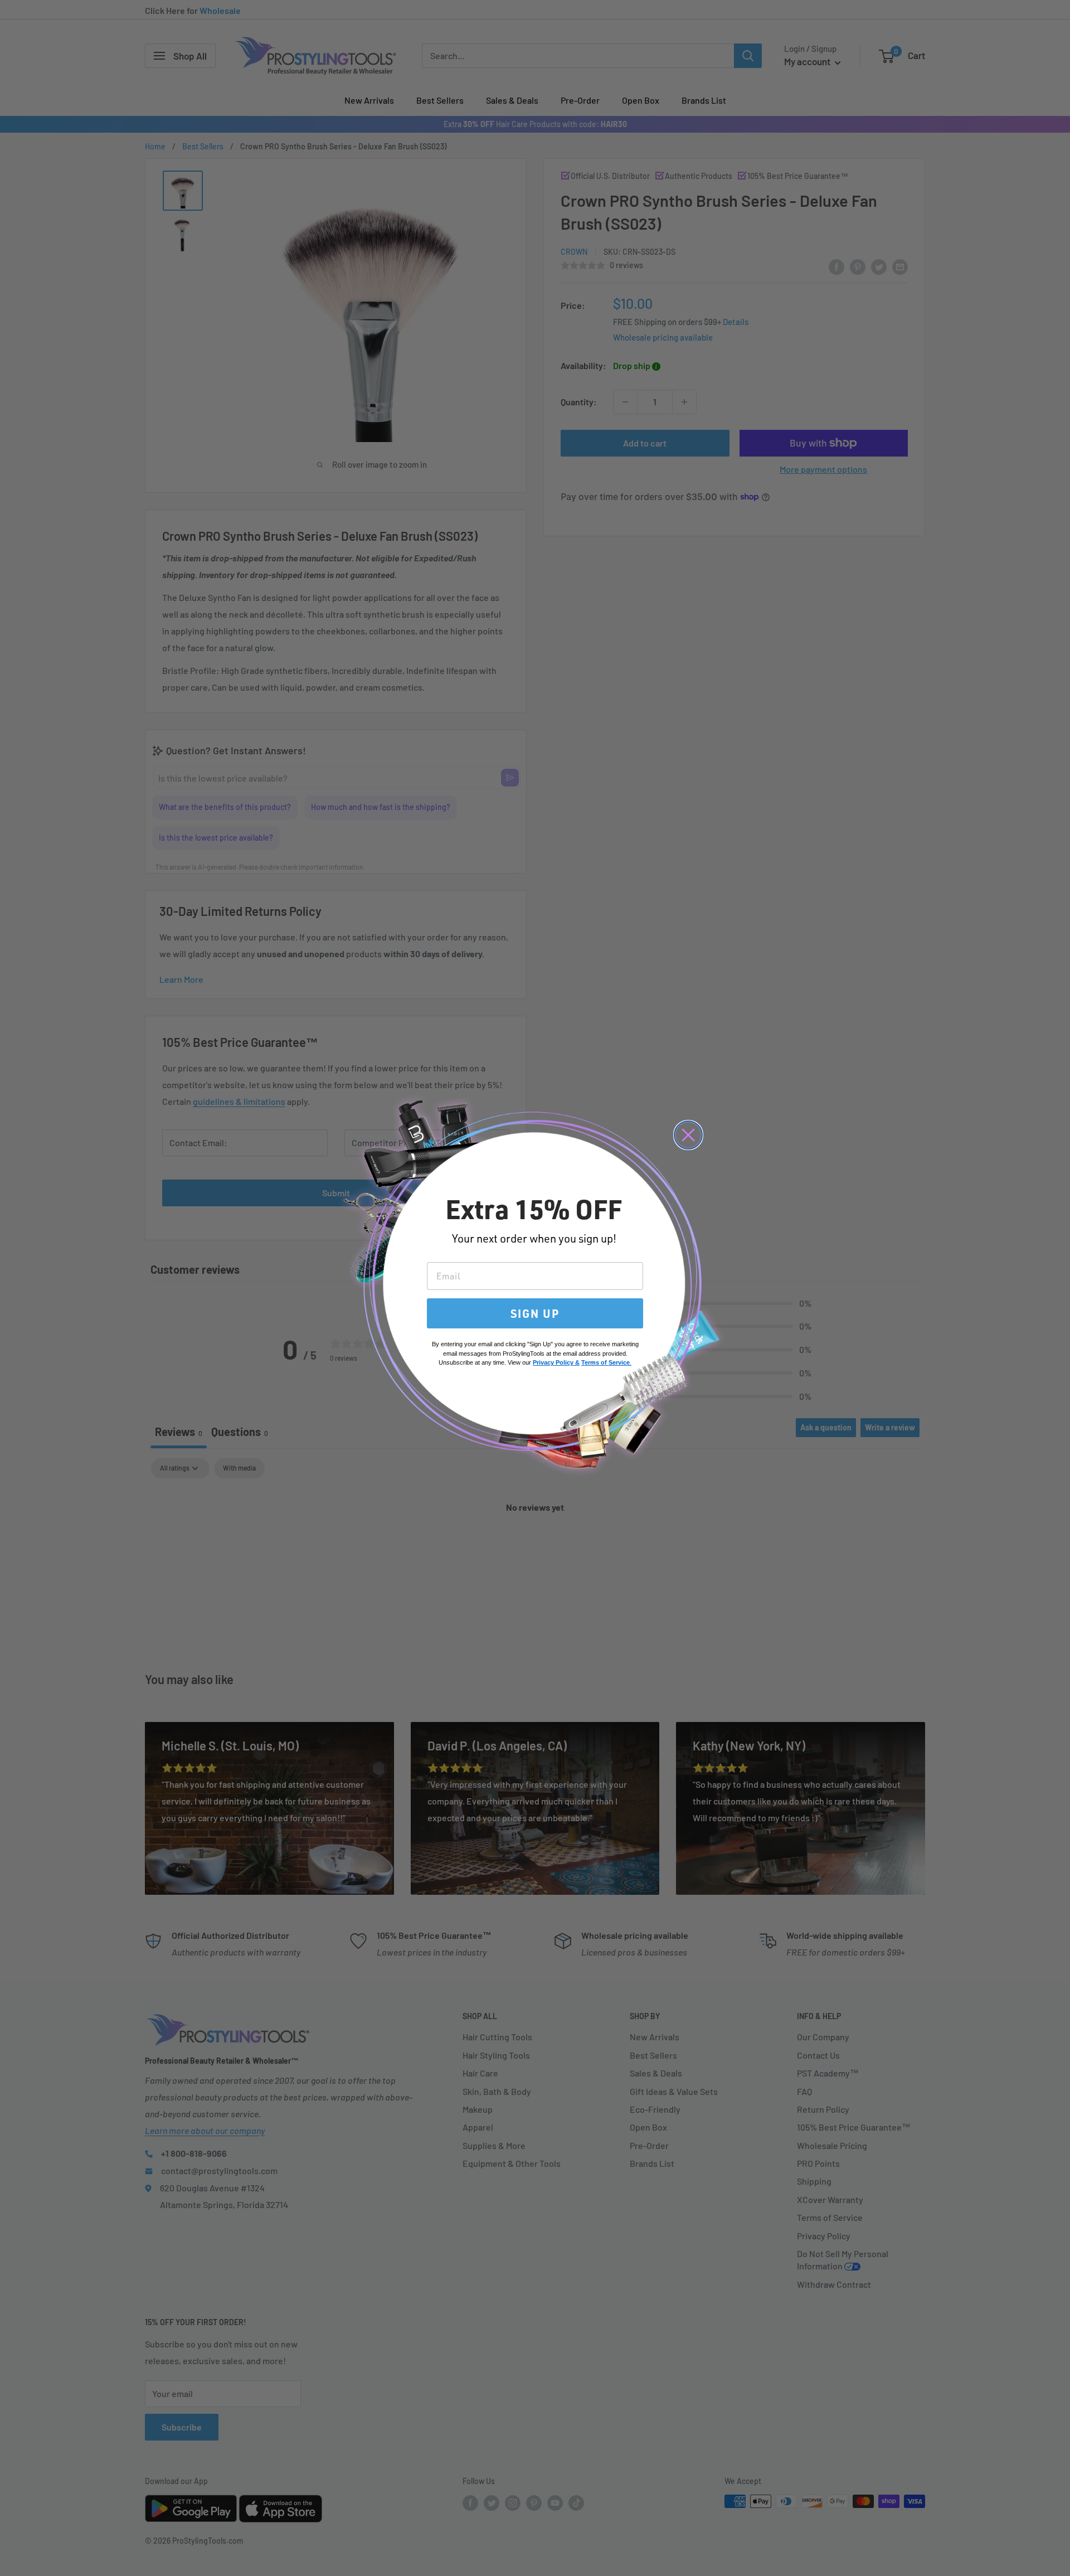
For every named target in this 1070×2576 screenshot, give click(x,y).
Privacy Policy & (556, 1362)
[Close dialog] (688, 1135)
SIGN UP (535, 1313)
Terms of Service (605, 1362)
